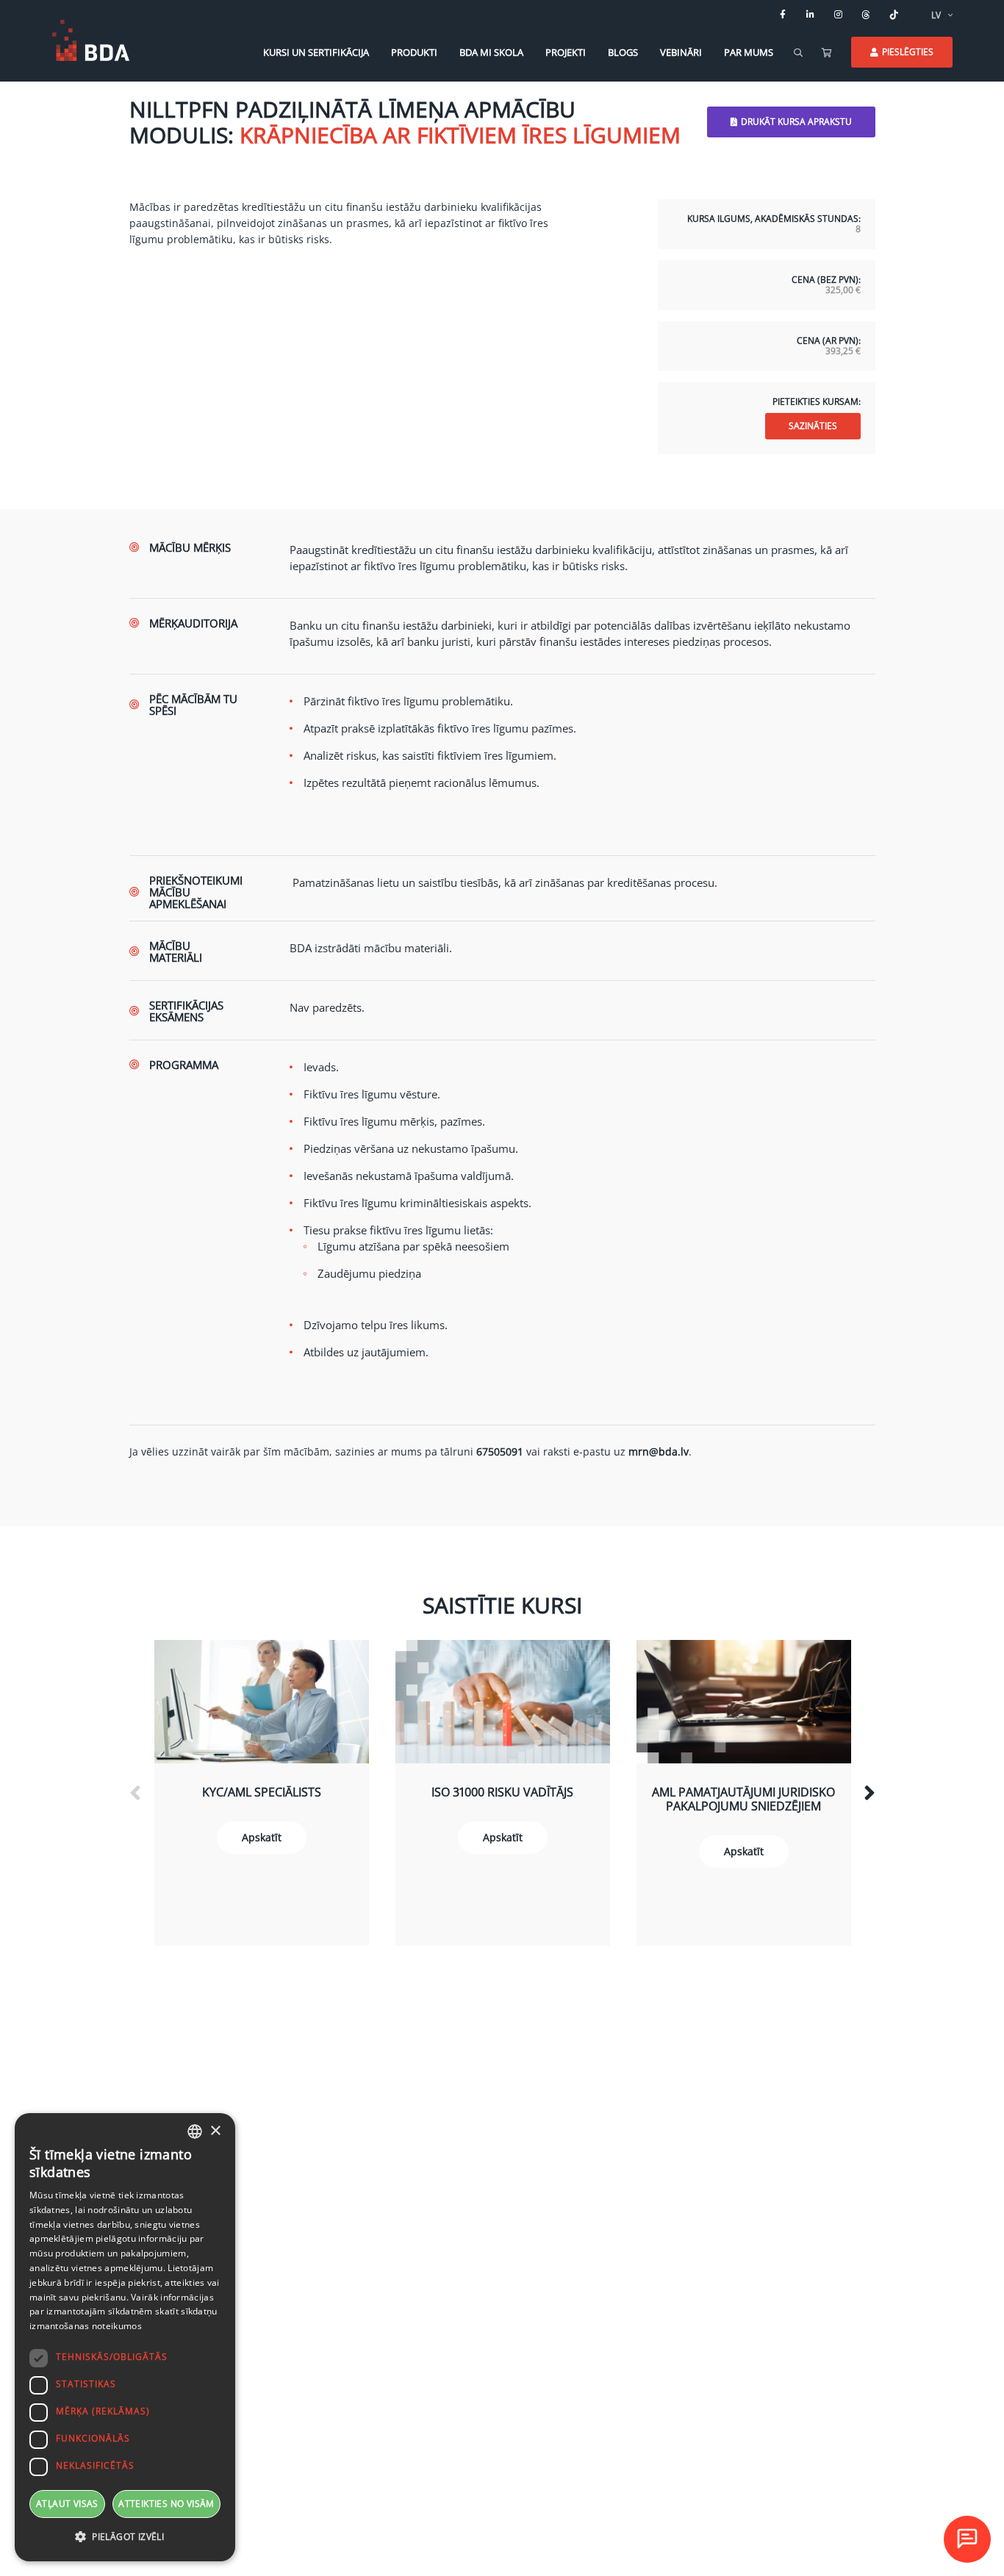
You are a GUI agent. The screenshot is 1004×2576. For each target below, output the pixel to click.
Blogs (623, 52)
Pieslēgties (908, 52)
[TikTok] (894, 15)
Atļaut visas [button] (67, 2504)
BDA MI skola (491, 52)
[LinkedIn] (811, 15)
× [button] (215, 2131)
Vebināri (681, 52)
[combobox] (195, 2131)
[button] (125, 2537)
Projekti (566, 52)
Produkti (414, 52)
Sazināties (813, 426)
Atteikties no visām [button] (166, 2504)
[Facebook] (783, 15)
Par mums (749, 52)
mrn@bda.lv (659, 1451)
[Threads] (867, 15)
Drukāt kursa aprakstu (796, 122)
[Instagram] (839, 15)
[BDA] (91, 40)
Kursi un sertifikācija (316, 52)
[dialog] (125, 2337)
